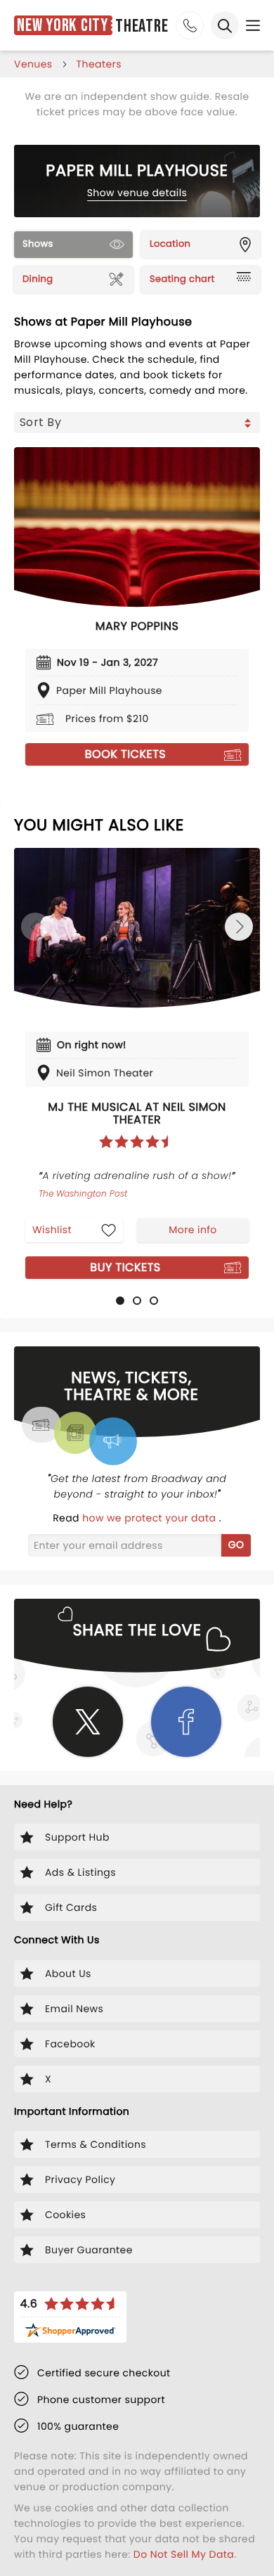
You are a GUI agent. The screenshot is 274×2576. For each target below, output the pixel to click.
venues (33, 64)
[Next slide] (239, 927)
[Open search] (225, 25)
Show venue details (137, 193)
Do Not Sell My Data (184, 2554)
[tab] (120, 1301)
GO (236, 1545)
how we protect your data (150, 1518)
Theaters (99, 64)
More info (193, 1230)
